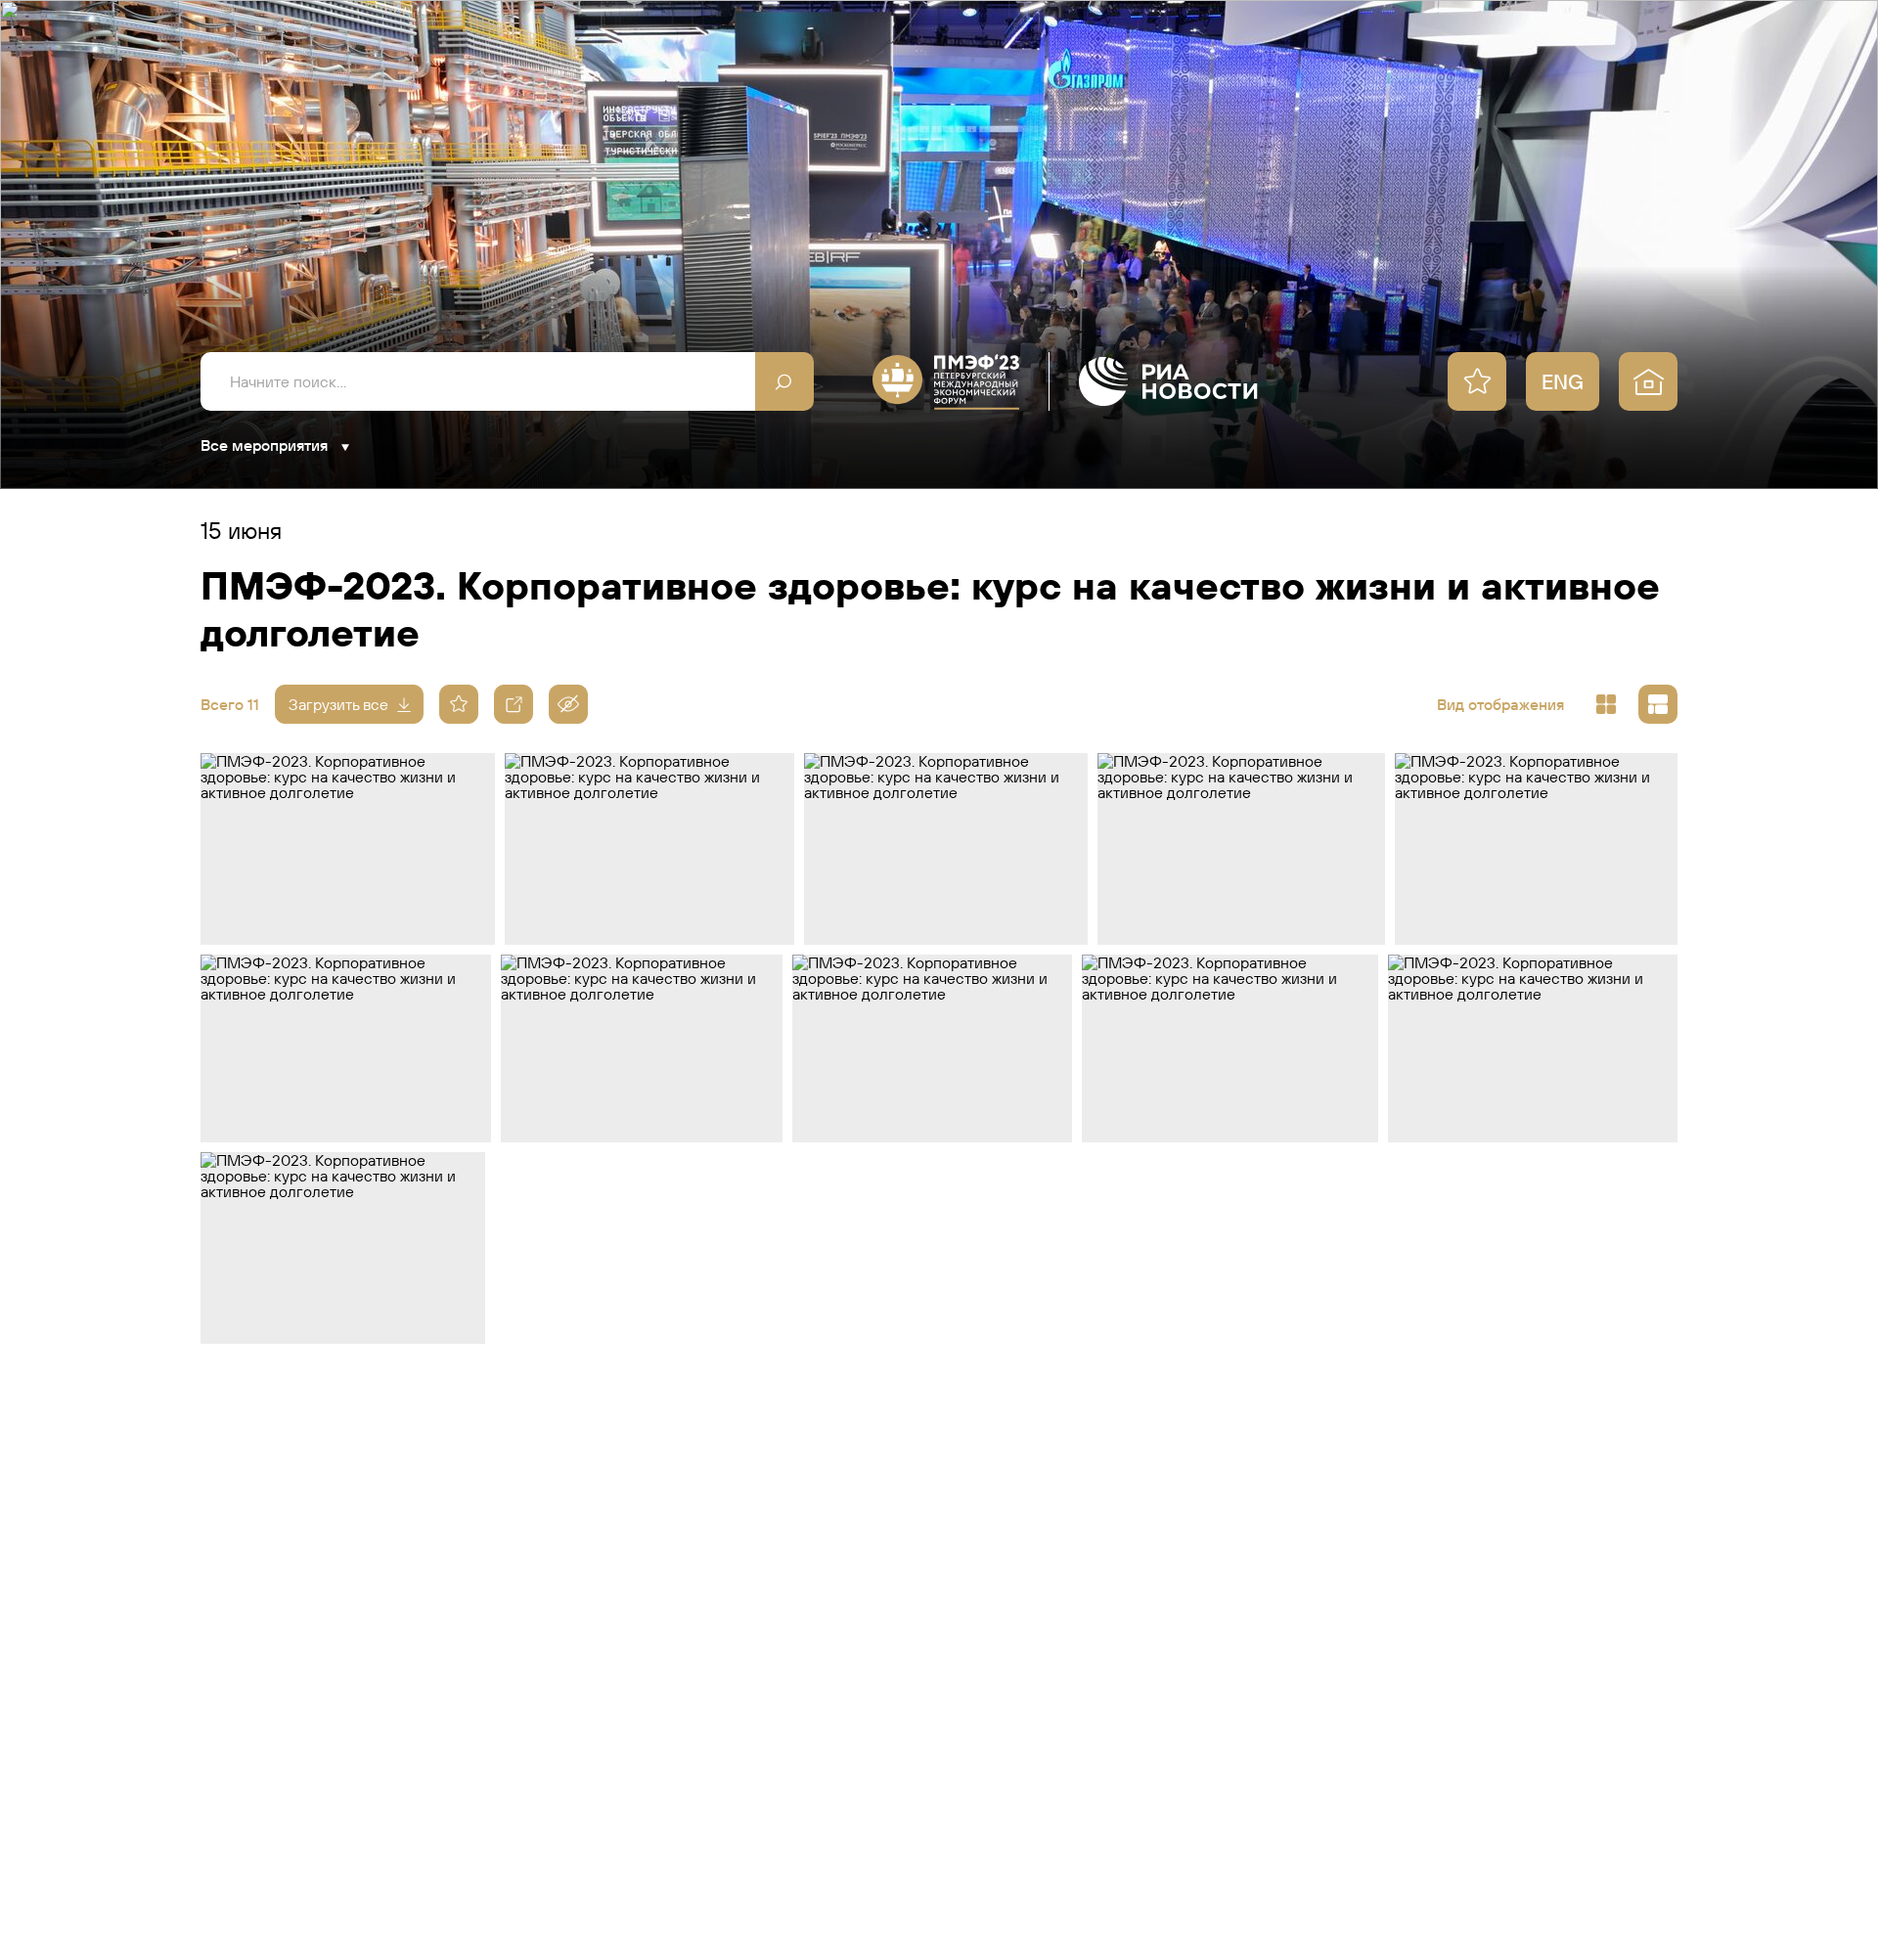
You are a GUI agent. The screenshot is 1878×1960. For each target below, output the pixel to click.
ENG (1563, 381)
